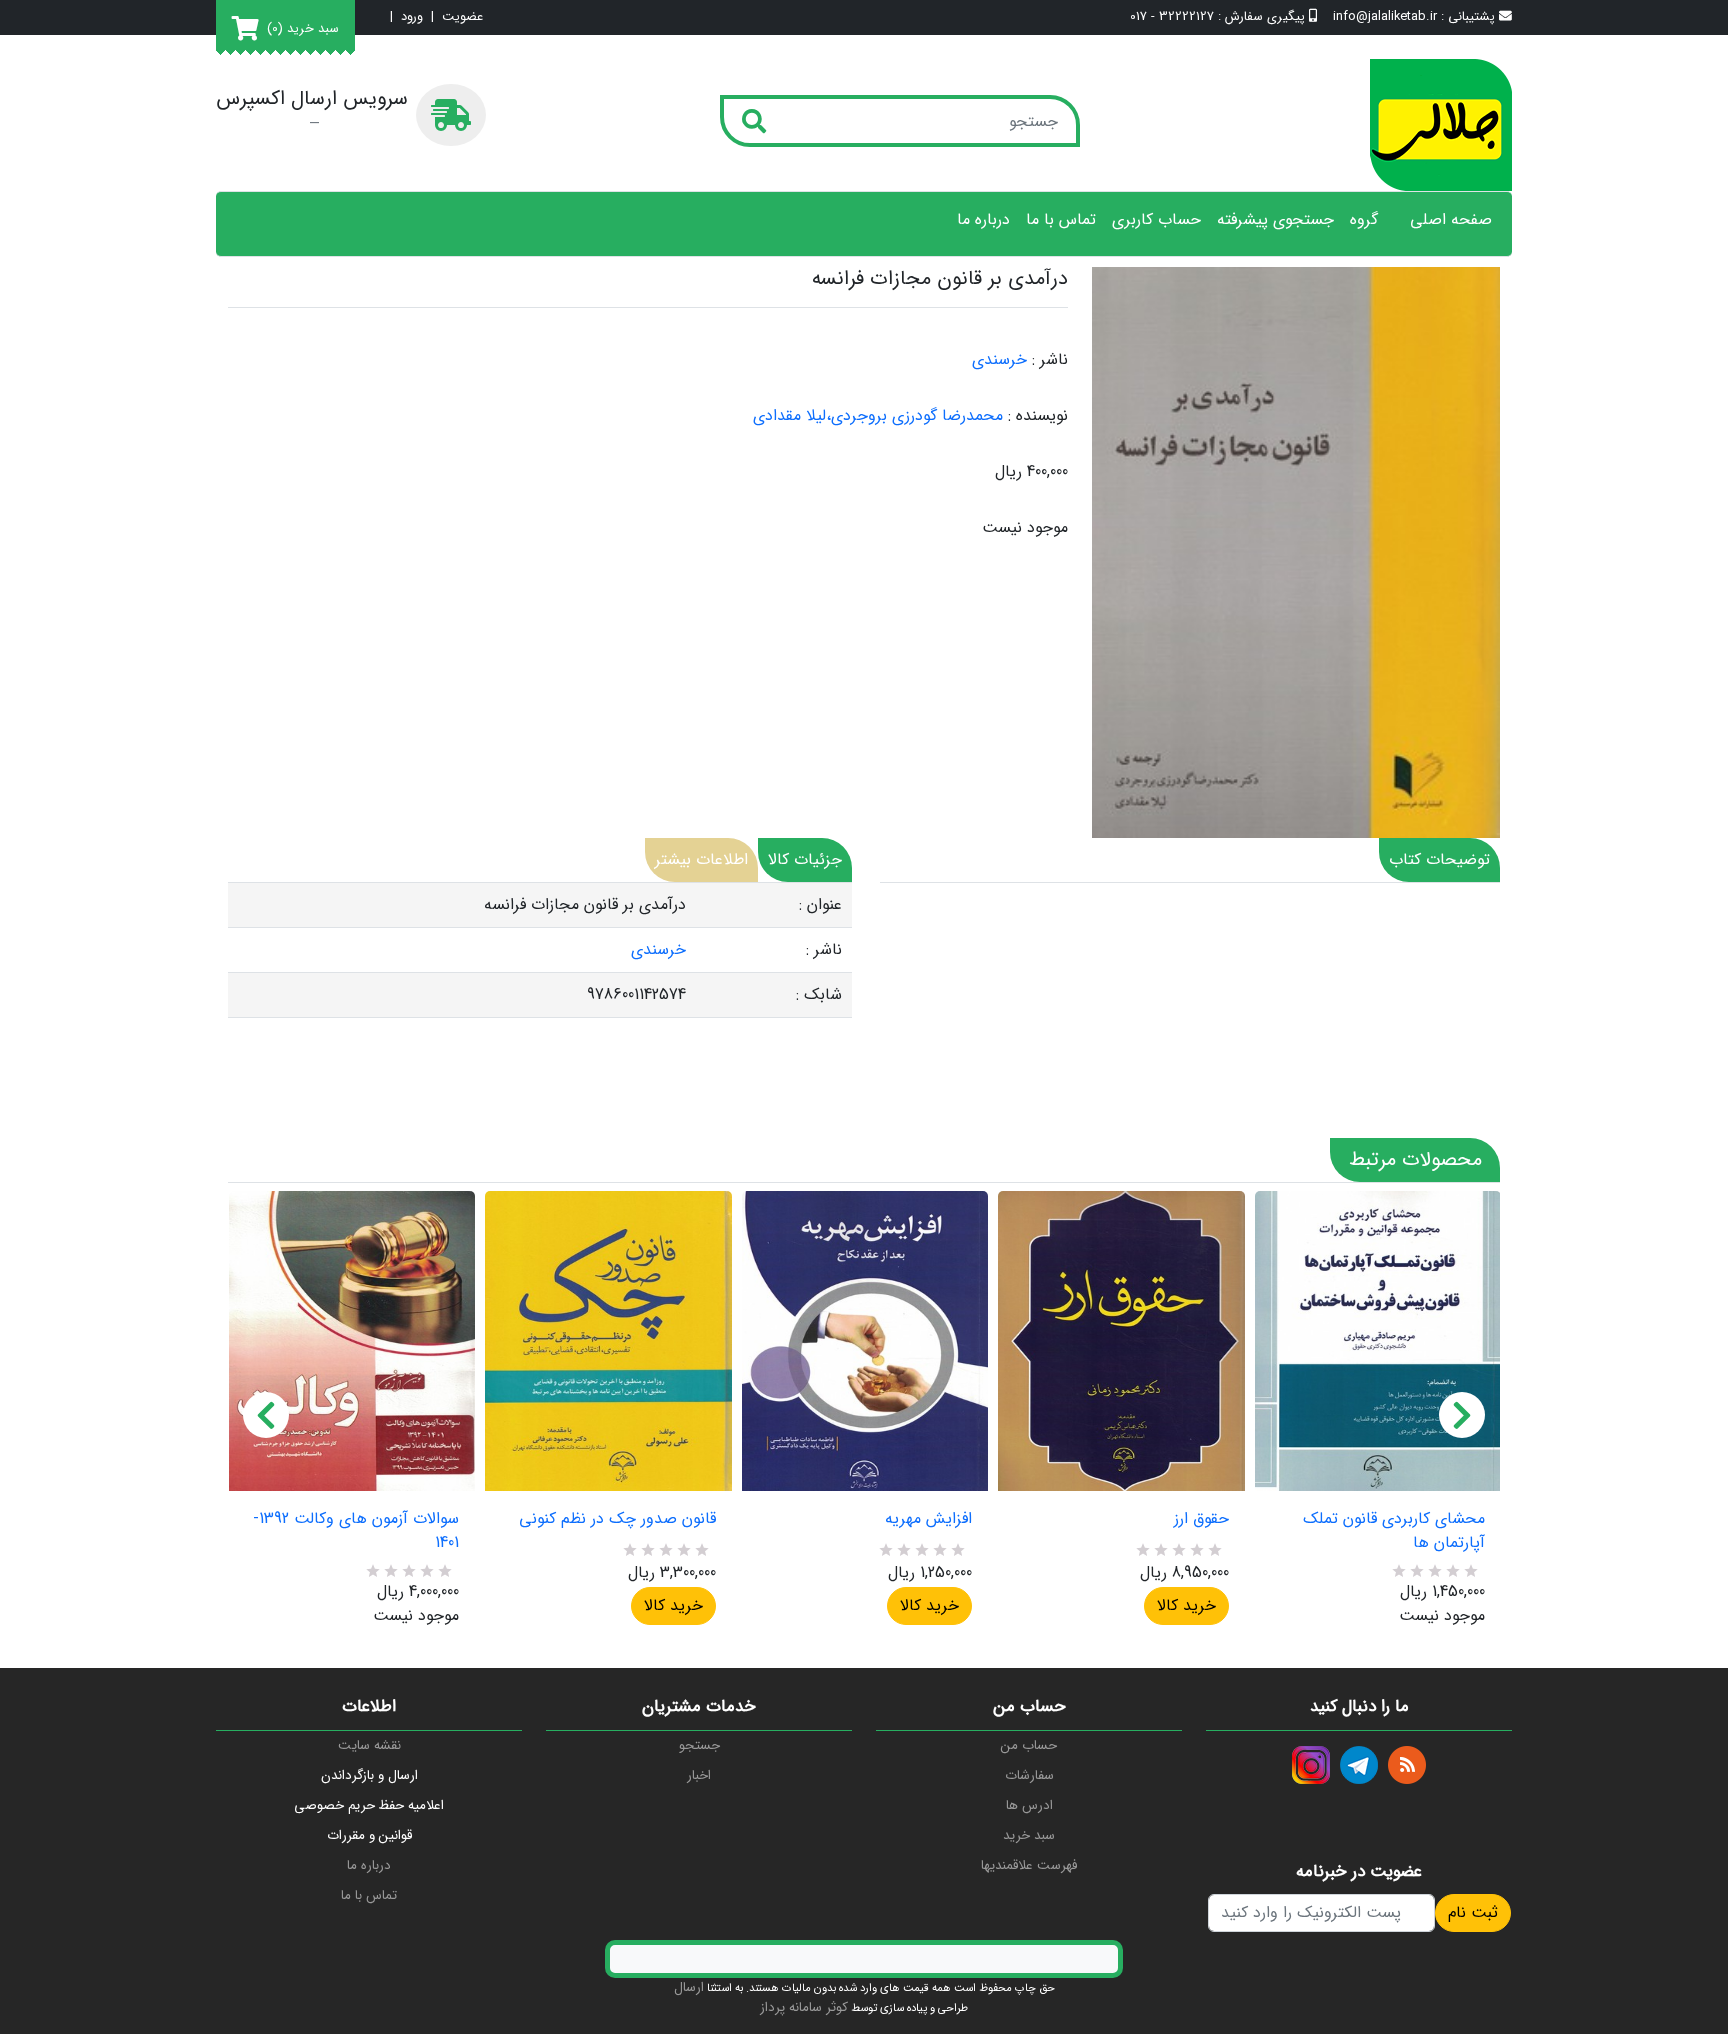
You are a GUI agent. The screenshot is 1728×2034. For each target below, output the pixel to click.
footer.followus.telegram (1359, 1765)
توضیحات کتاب (1439, 859)
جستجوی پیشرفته (1275, 220)
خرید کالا (673, 1605)
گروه (1364, 220)
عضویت (462, 17)
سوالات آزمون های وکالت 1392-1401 (356, 1531)
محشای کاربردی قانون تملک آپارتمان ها (1394, 1531)
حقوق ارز (1201, 1519)
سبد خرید (1029, 1835)
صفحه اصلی (1451, 220)
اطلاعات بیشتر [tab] (701, 859)
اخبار (699, 1775)
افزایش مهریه (928, 1519)
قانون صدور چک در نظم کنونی (617, 1519)
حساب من (1029, 1745)
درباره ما (983, 220)
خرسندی (999, 359)
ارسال (689, 1987)
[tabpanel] (540, 950)
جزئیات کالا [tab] (805, 859)
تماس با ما (1061, 220)
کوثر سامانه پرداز (804, 2007)
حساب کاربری (1156, 220)
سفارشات (1029, 1775)
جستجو (699, 1745)
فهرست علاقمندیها (1029, 1865)
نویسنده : (1038, 416)
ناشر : (1050, 360)
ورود (412, 17)
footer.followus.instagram (1311, 1765)
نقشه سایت (369, 1745)
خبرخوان (1407, 1765)
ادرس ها (1029, 1805)
